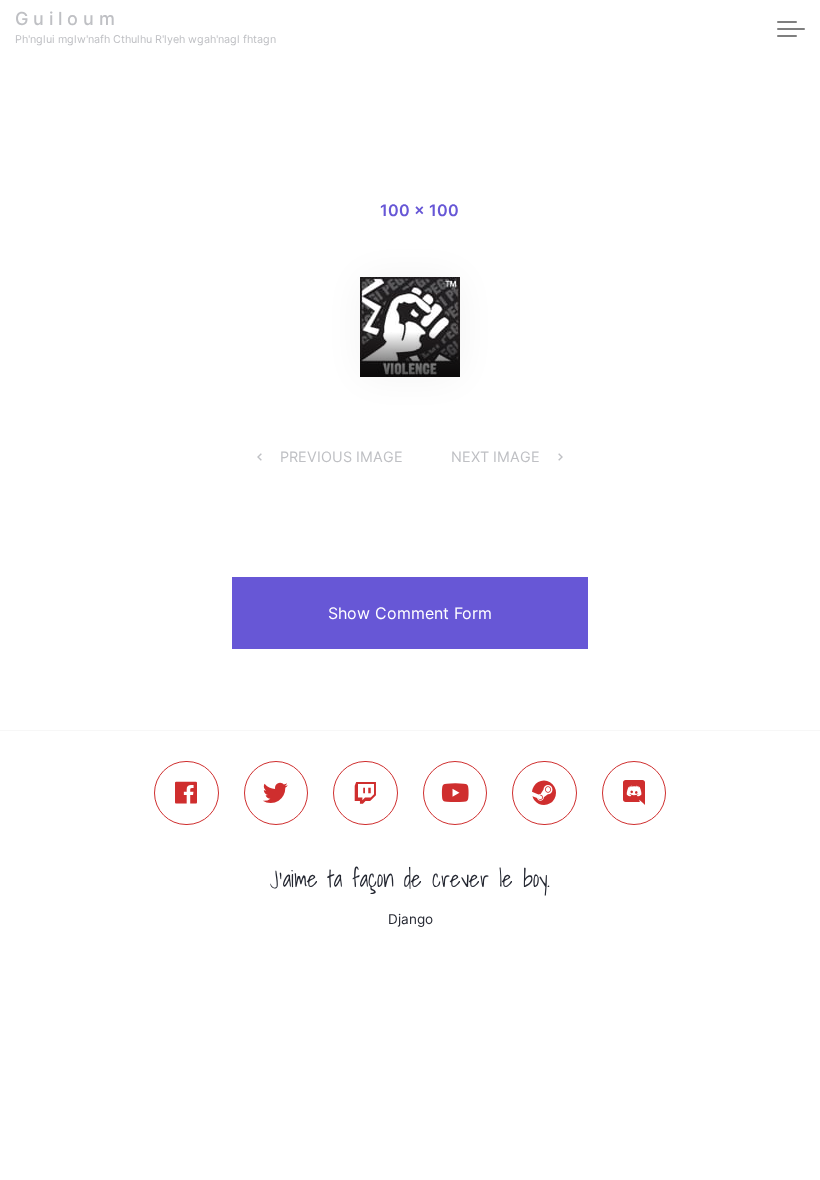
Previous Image (341, 456)
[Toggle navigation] (791, 30)
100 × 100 (419, 210)
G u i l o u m (65, 18)
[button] (410, 613)
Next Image (495, 456)
